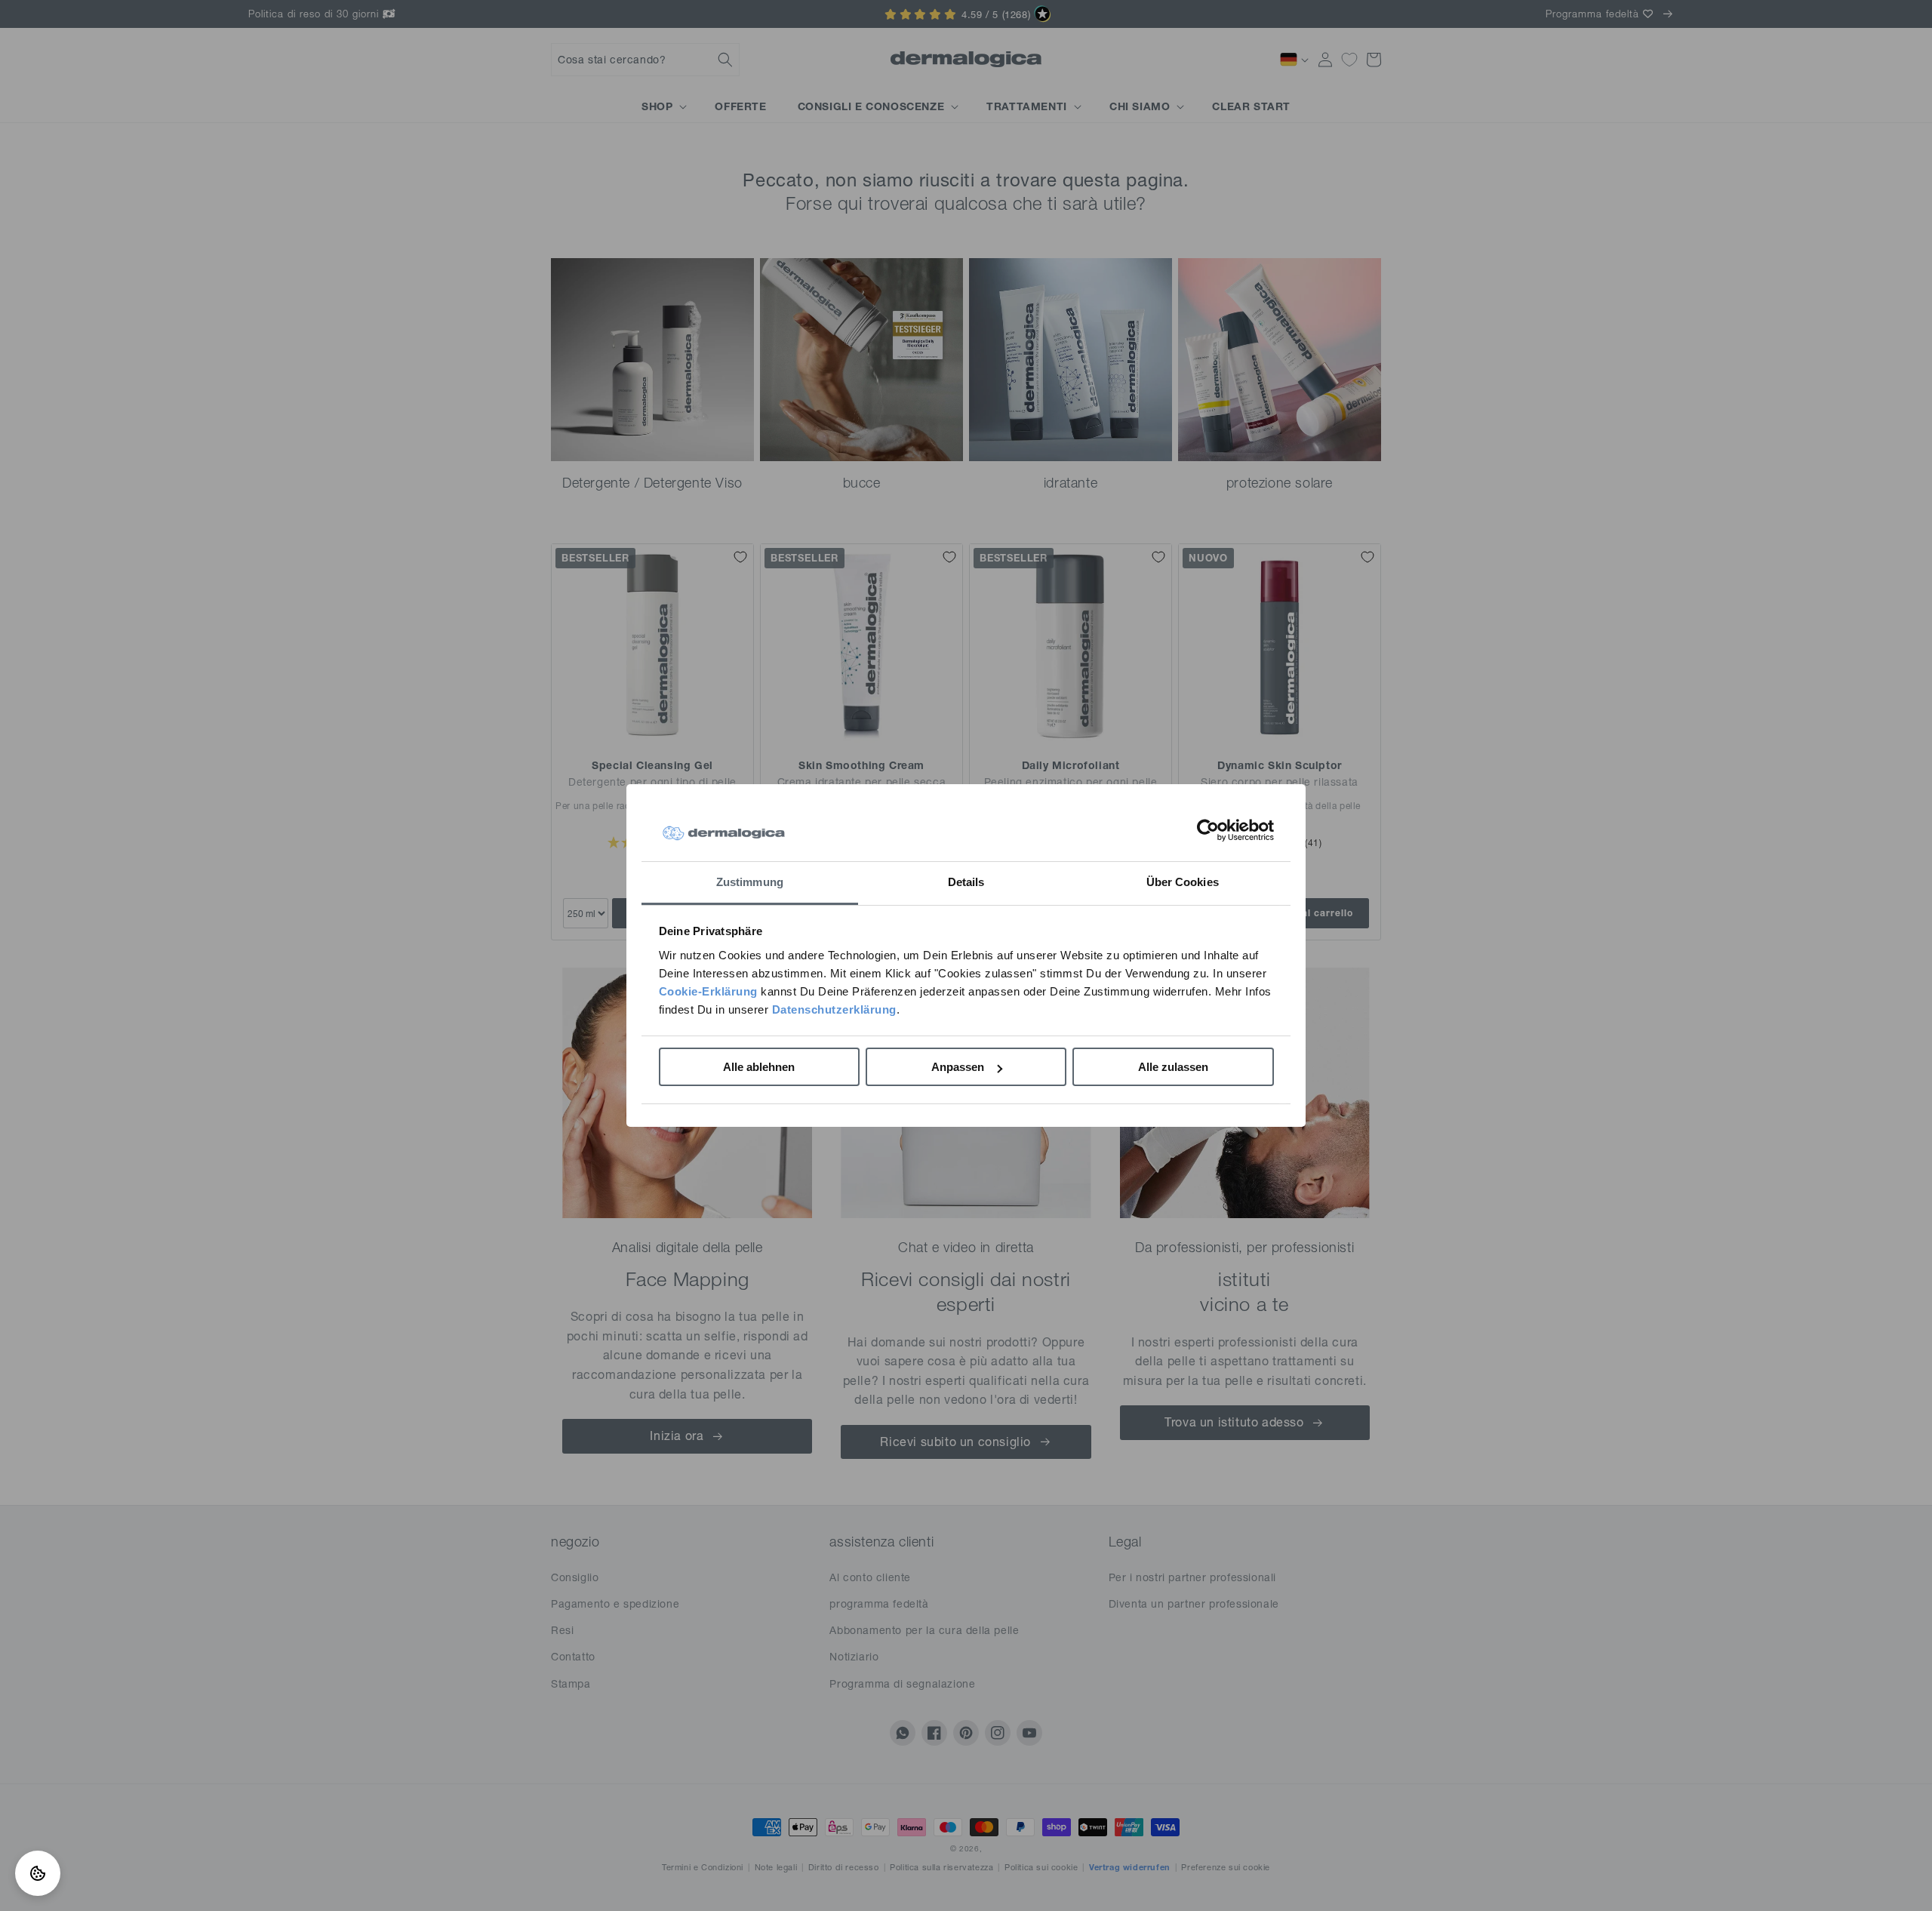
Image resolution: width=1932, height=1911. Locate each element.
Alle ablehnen (759, 1067)
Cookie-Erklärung (708, 991)
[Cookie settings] (38, 1873)
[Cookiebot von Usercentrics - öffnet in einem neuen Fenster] (1208, 830)
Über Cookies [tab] (1183, 882)
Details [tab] (966, 882)
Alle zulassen (1173, 1067)
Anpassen (958, 1067)
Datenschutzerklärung (834, 1009)
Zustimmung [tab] (750, 882)
